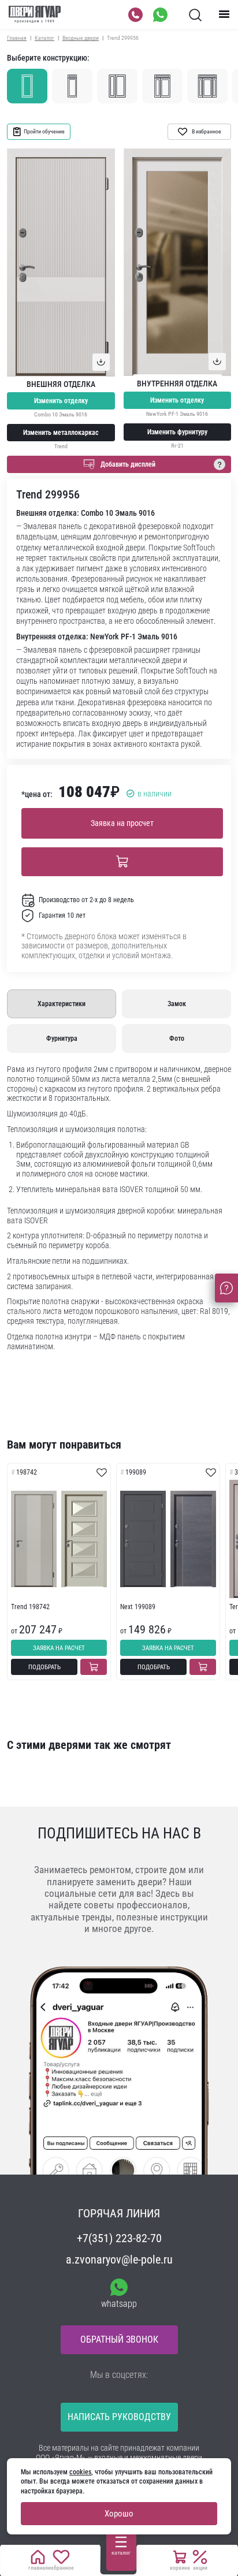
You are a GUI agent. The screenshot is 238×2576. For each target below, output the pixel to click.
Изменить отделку (61, 401)
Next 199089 (138, 1607)
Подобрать (44, 1667)
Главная (17, 38)
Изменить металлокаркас (61, 433)
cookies (80, 2472)
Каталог (44, 38)
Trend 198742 (30, 1607)
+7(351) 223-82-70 (119, 2238)
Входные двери (81, 38)
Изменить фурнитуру (177, 432)
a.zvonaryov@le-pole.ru (119, 2259)
